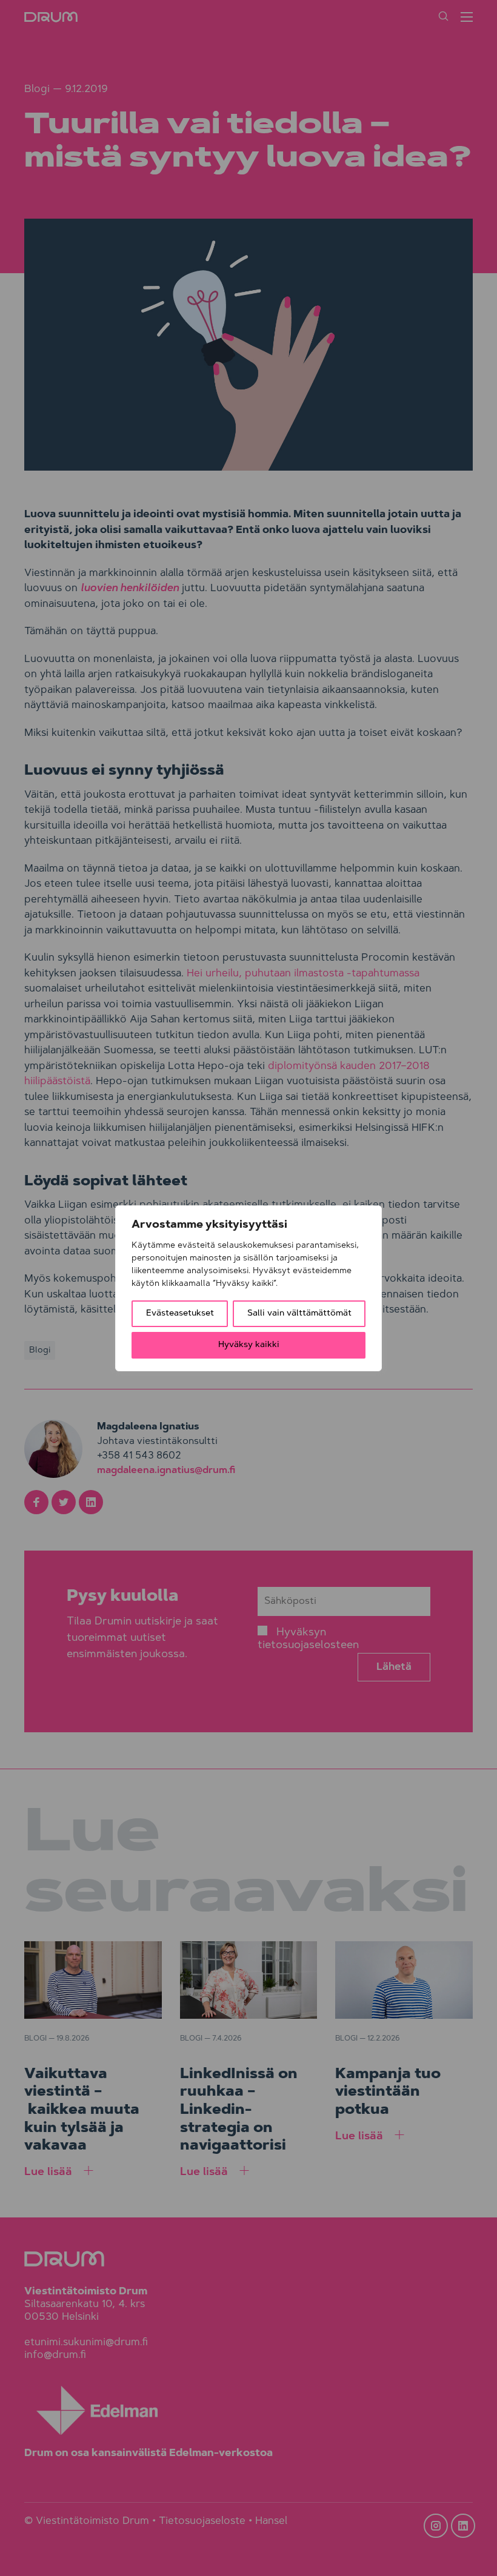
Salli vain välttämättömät (299, 1314)
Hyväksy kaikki (249, 1345)
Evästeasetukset (180, 1314)
